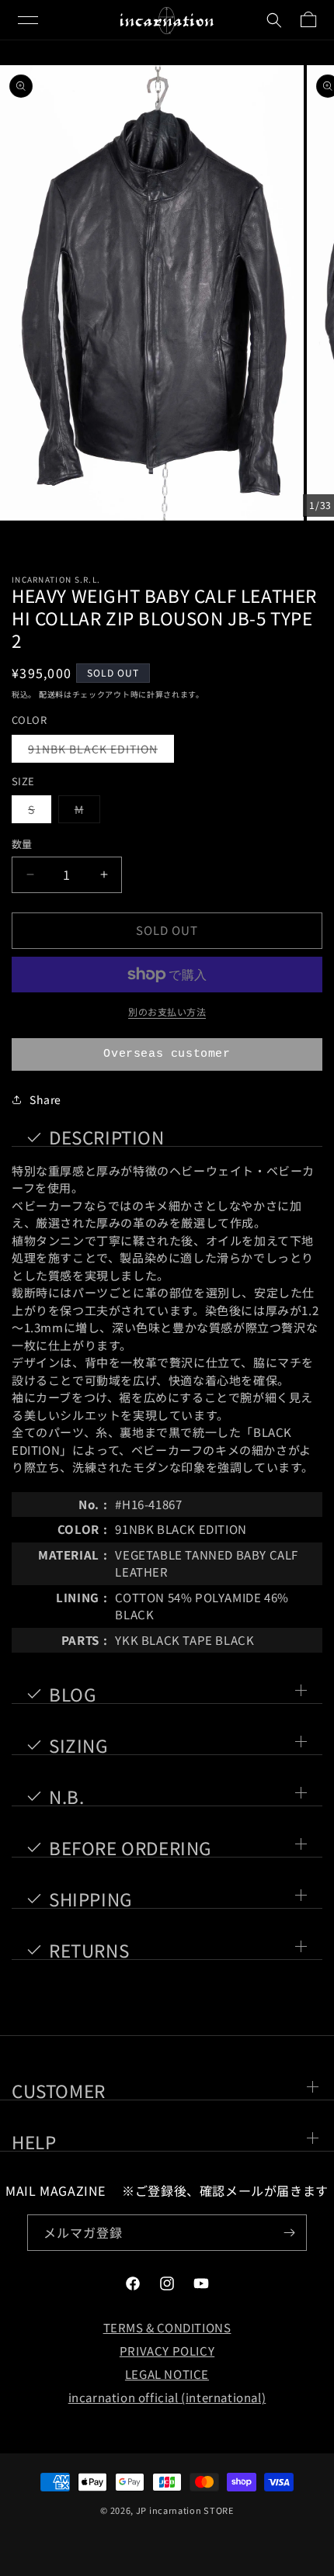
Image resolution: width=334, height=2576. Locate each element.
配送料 (51, 694)
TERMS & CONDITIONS (167, 2327)
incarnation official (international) (167, 2397)
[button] (28, 20)
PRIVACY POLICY (167, 2351)
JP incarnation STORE (185, 2510)
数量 (22, 844)
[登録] (289, 2233)
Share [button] (45, 1099)
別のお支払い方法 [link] (167, 1011)
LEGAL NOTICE (167, 2374)
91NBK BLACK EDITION (98, 751)
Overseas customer (167, 1054)
